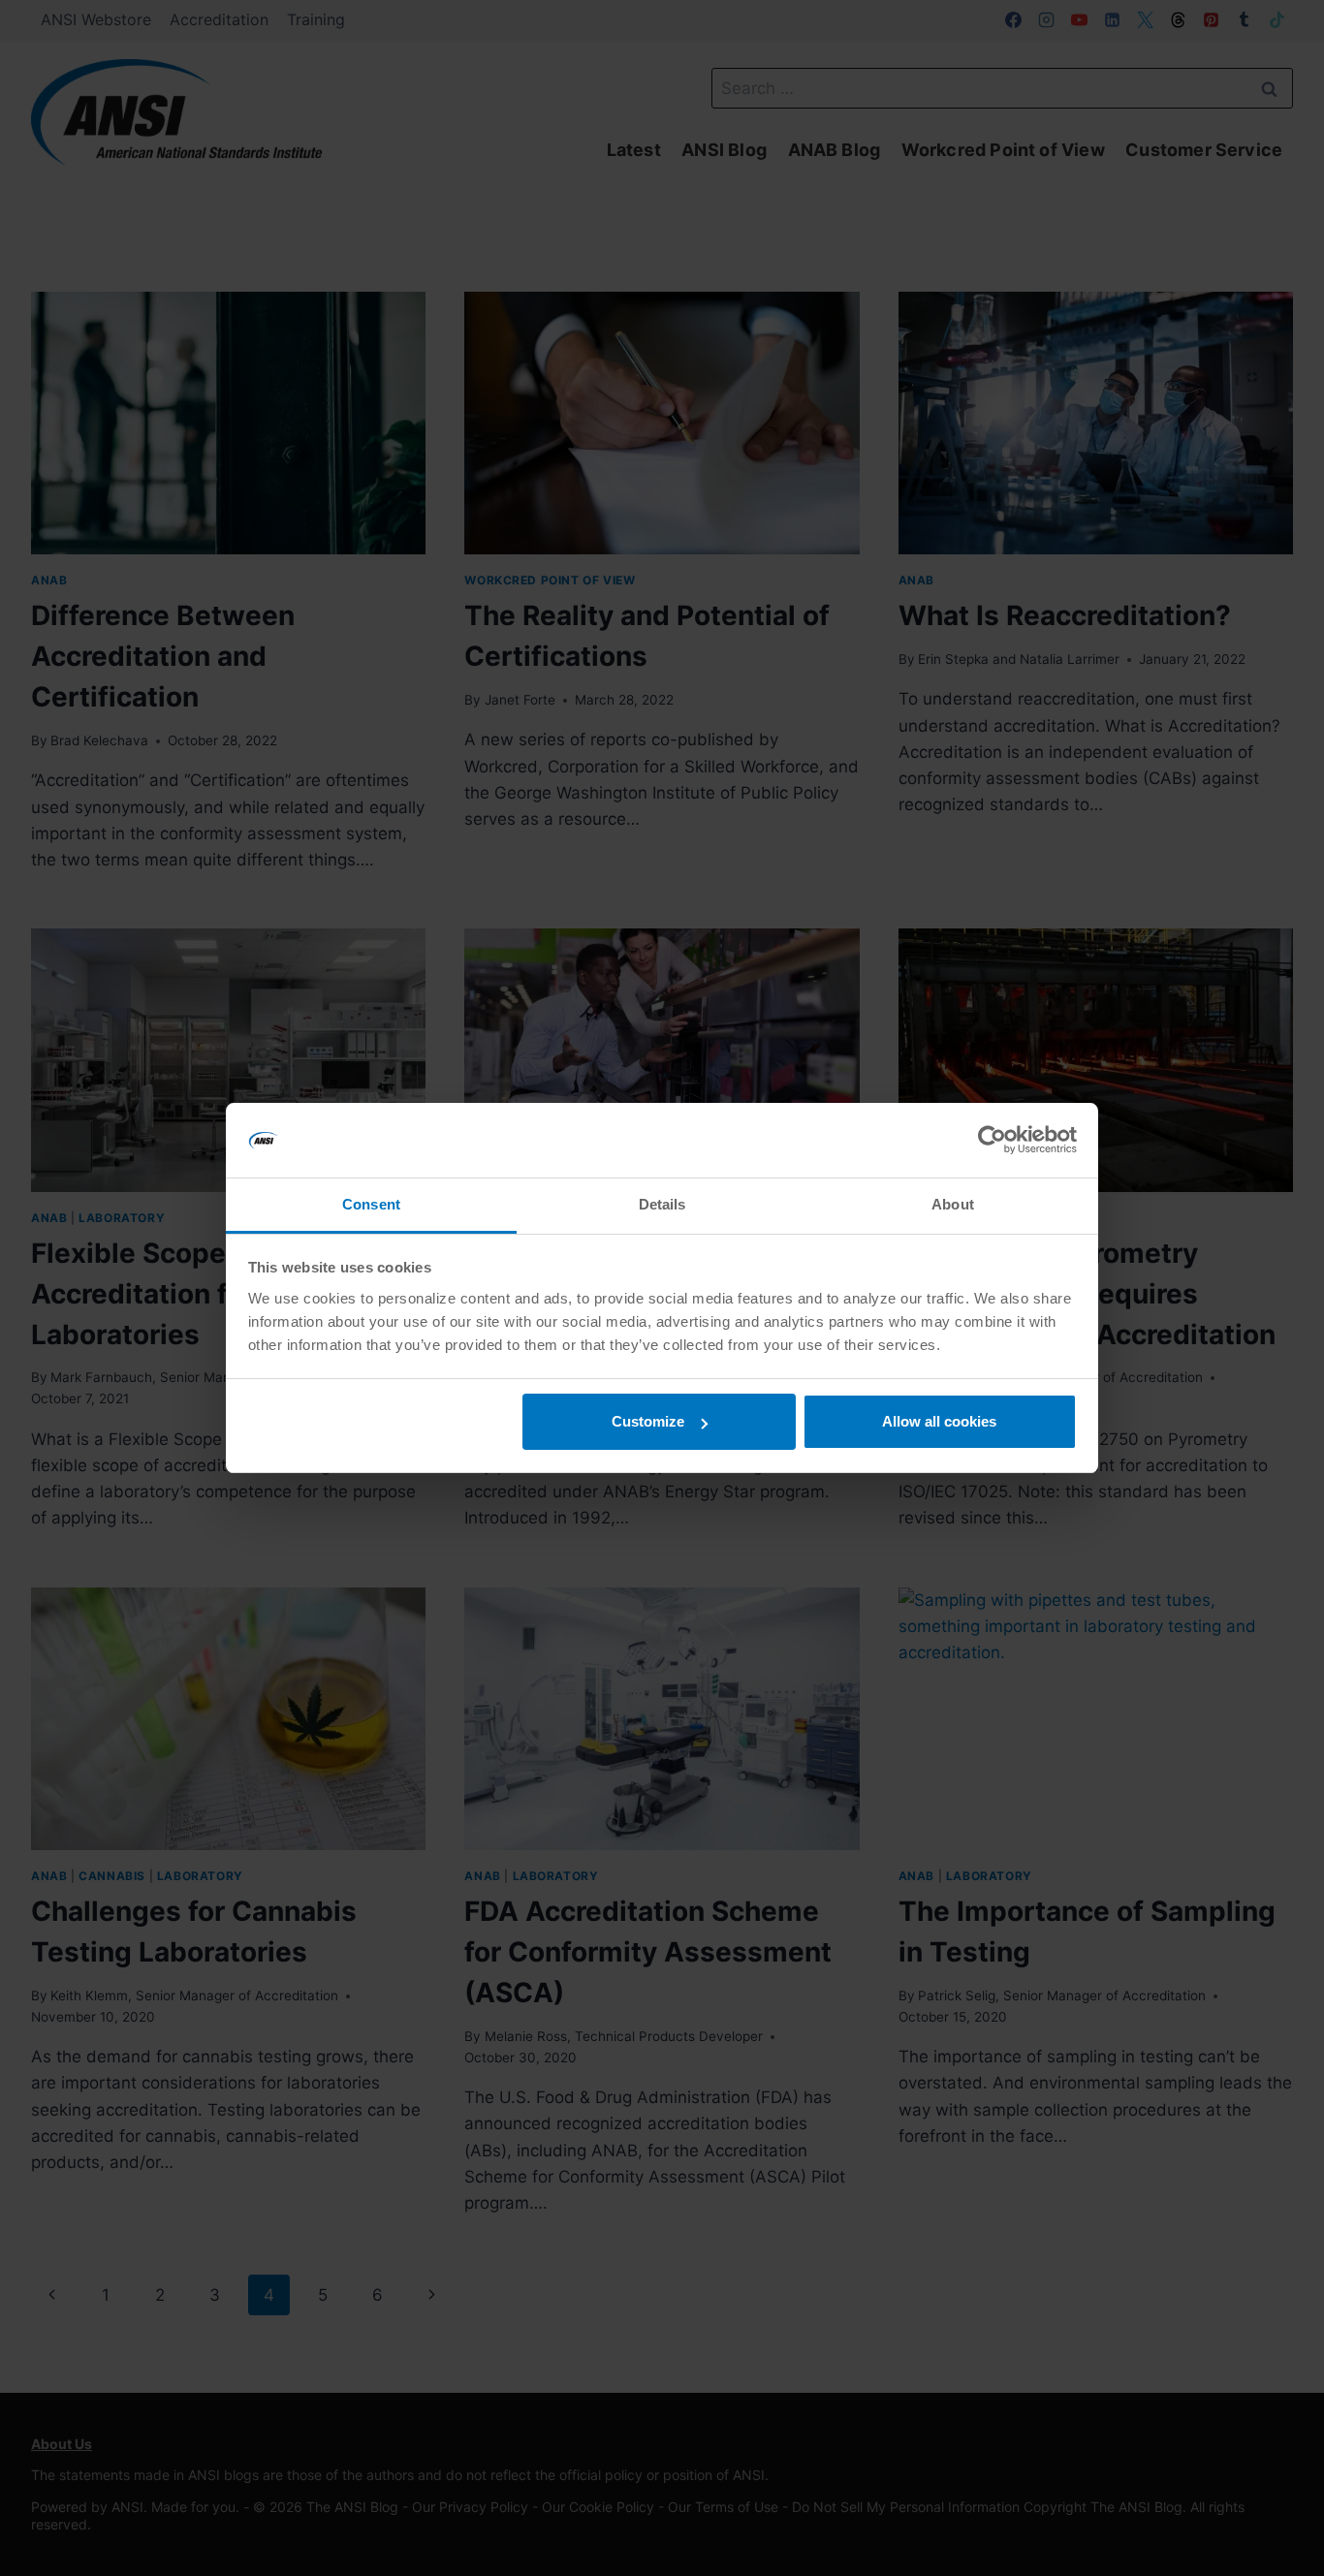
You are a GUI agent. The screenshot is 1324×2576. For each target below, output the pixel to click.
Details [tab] (662, 1204)
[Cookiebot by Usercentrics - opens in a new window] (992, 1141)
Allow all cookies (939, 1421)
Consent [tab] (371, 1204)
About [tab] (953, 1204)
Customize (648, 1421)
